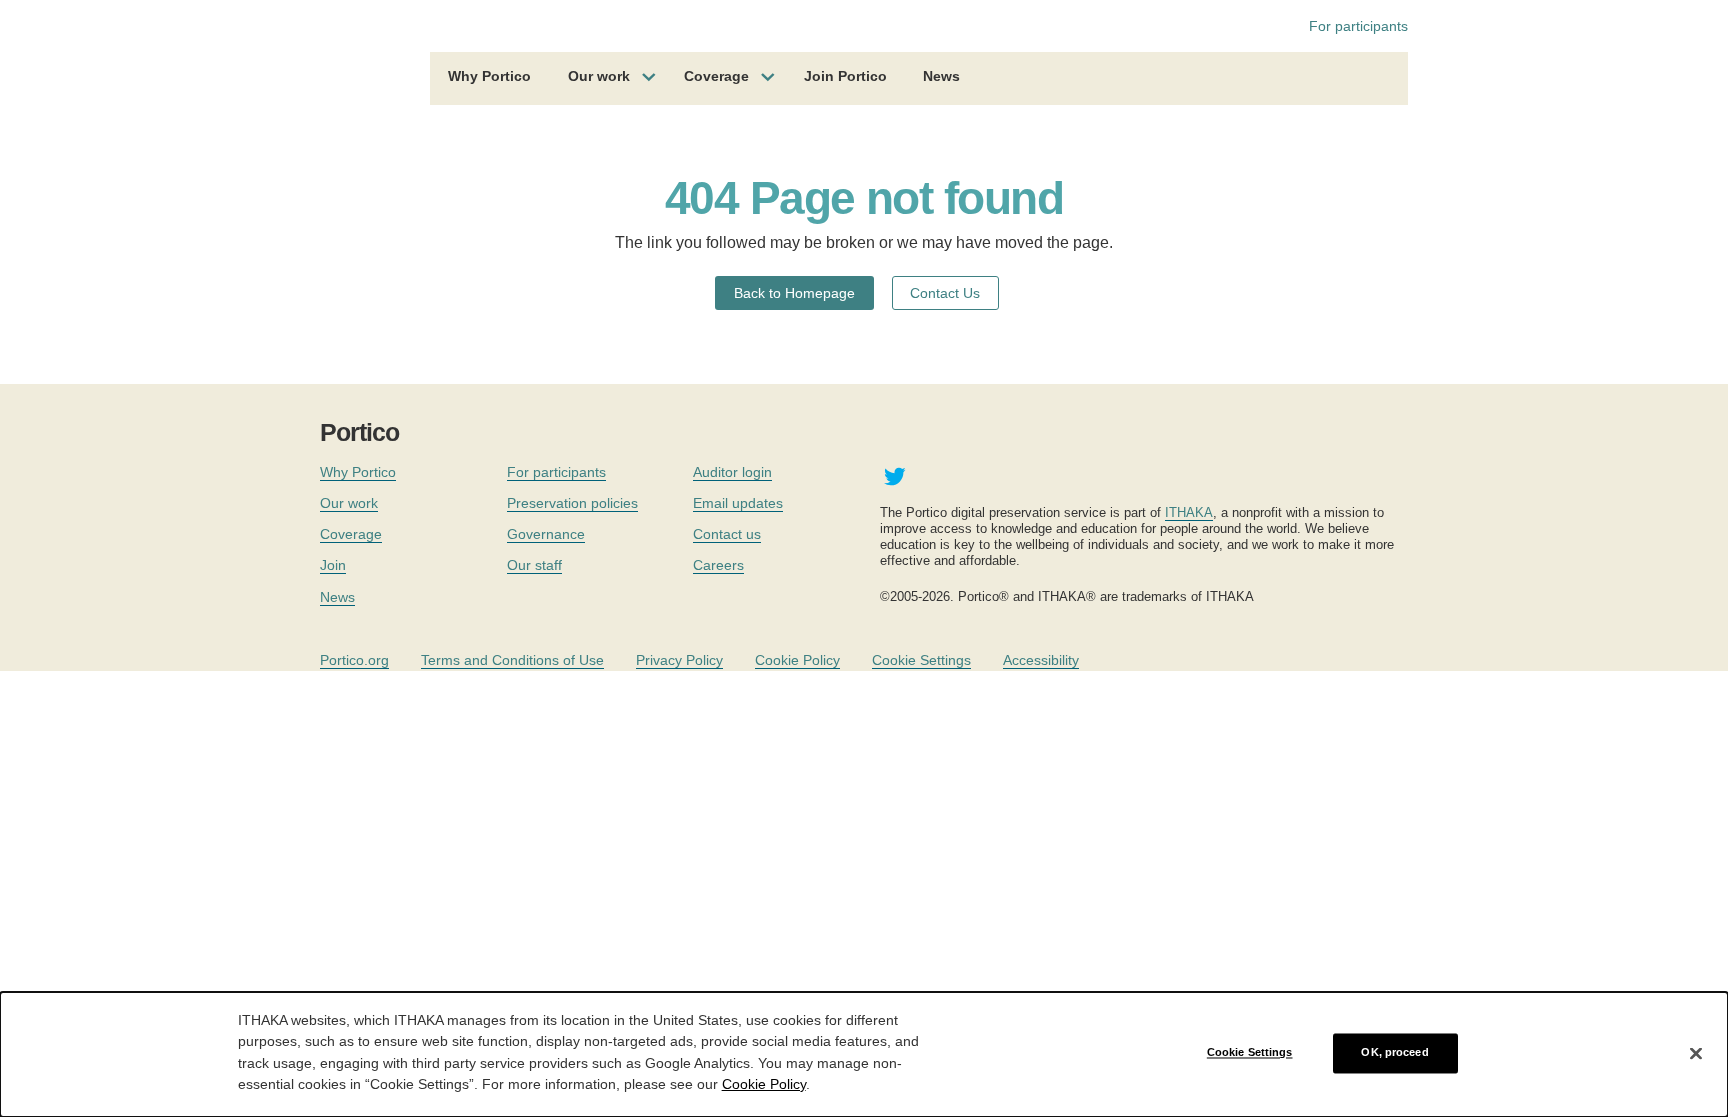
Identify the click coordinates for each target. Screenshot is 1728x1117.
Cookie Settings (921, 660)
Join (333, 565)
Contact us (727, 534)
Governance (546, 534)
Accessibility (1041, 660)
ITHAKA (1189, 512)
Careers (718, 565)
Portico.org (354, 660)
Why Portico (489, 76)
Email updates (738, 503)
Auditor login (732, 472)
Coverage (716, 76)
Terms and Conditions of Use (512, 660)
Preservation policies (572, 503)
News (941, 76)
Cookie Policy (797, 660)
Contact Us (945, 293)
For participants (1358, 26)
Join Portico (845, 76)
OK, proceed (1394, 1053)
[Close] (1696, 1053)
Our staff (534, 565)
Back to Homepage (794, 293)
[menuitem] (489, 79)
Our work (599, 76)
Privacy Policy (679, 660)
